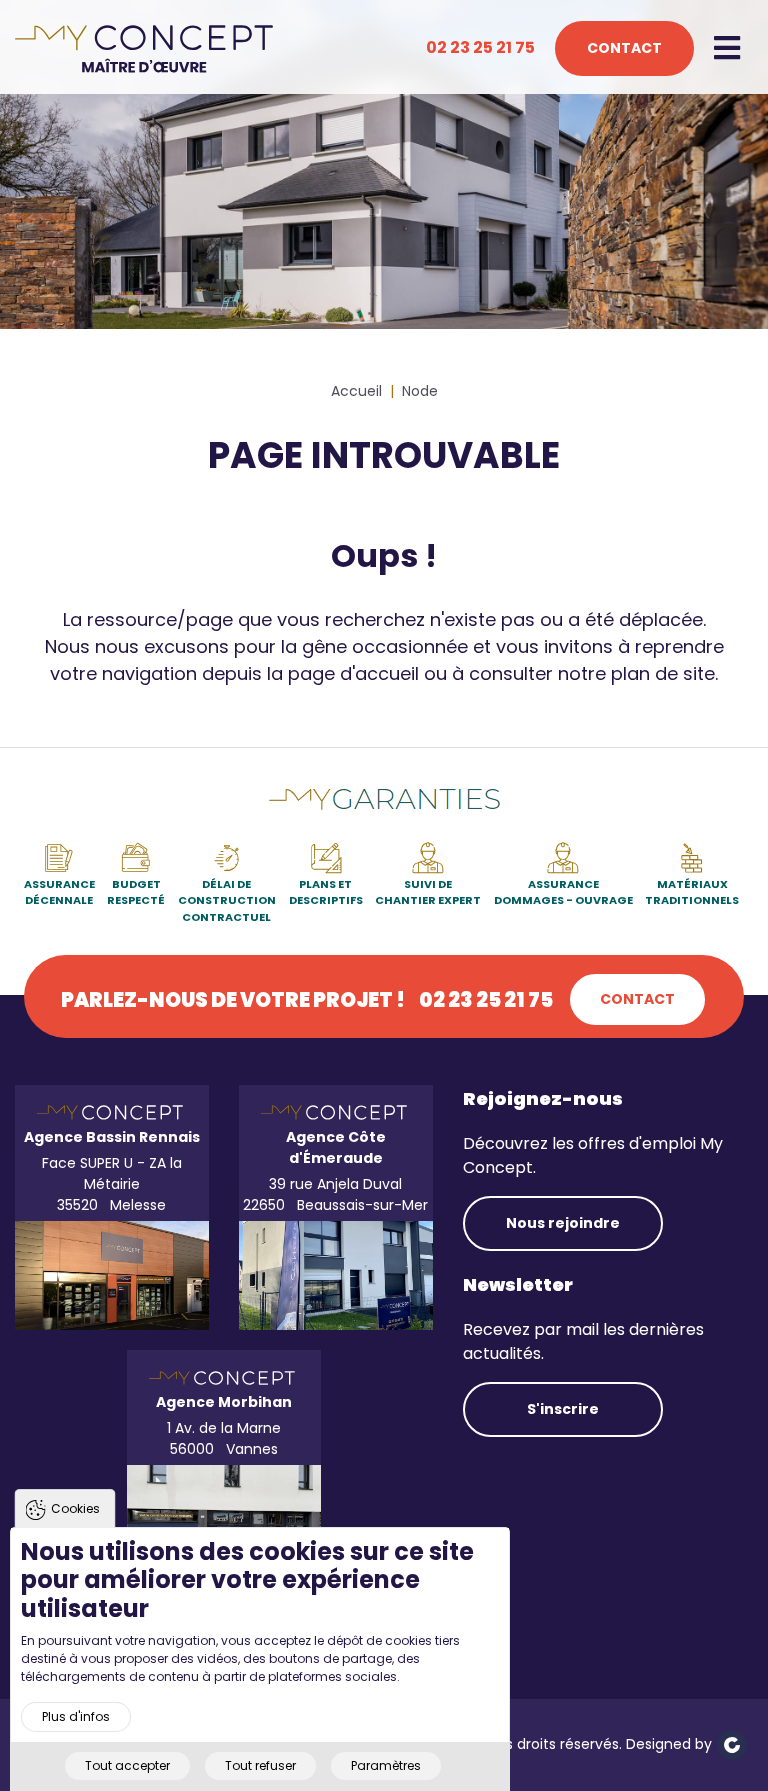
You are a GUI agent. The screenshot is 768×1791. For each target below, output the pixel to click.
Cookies (75, 1508)
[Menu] (731, 48)
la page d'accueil (343, 673)
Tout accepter (127, 1765)
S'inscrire (563, 1409)
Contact (624, 48)
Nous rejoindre (563, 1223)
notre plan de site (636, 673)
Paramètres (386, 1765)
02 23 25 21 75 (480, 47)
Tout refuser (260, 1765)
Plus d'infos (76, 1716)
